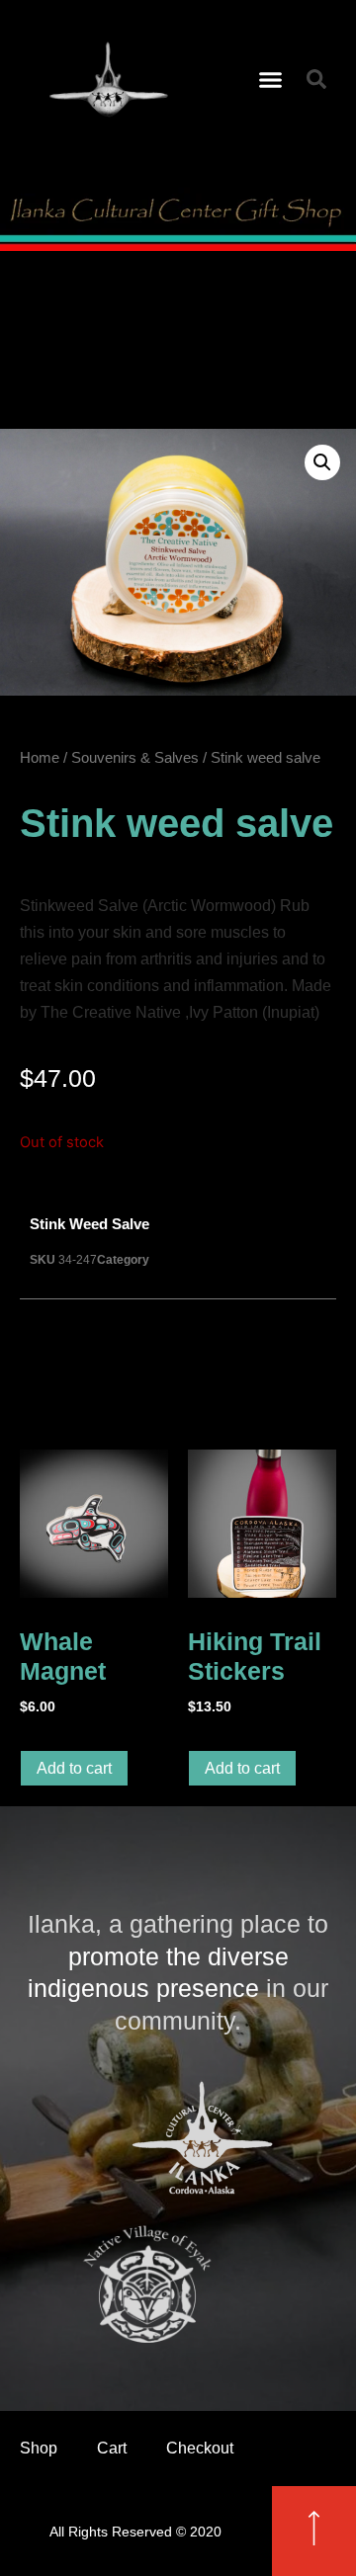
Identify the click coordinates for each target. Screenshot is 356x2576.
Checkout (200, 2448)
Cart (112, 2448)
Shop (39, 2448)
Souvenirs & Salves (135, 758)
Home (40, 758)
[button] (271, 79)
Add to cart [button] (74, 1768)
